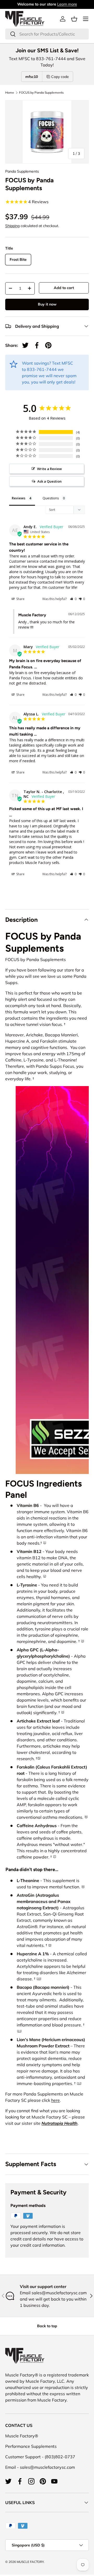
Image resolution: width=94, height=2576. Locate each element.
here (55, 2100)
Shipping (12, 226)
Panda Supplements (22, 171)
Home (10, 93)
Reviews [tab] (19, 498)
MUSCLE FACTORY (30, 2562)
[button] (74, 19)
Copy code (60, 77)
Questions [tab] (51, 498)
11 (19, 2031)
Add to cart (64, 288)
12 (79, 2083)
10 (39, 1978)
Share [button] (20, 599)
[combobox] (47, 34)
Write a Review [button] (49, 469)
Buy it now (47, 304)
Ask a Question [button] (49, 481)
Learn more (67, 4)
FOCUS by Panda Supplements (41, 93)
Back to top (47, 2326)
